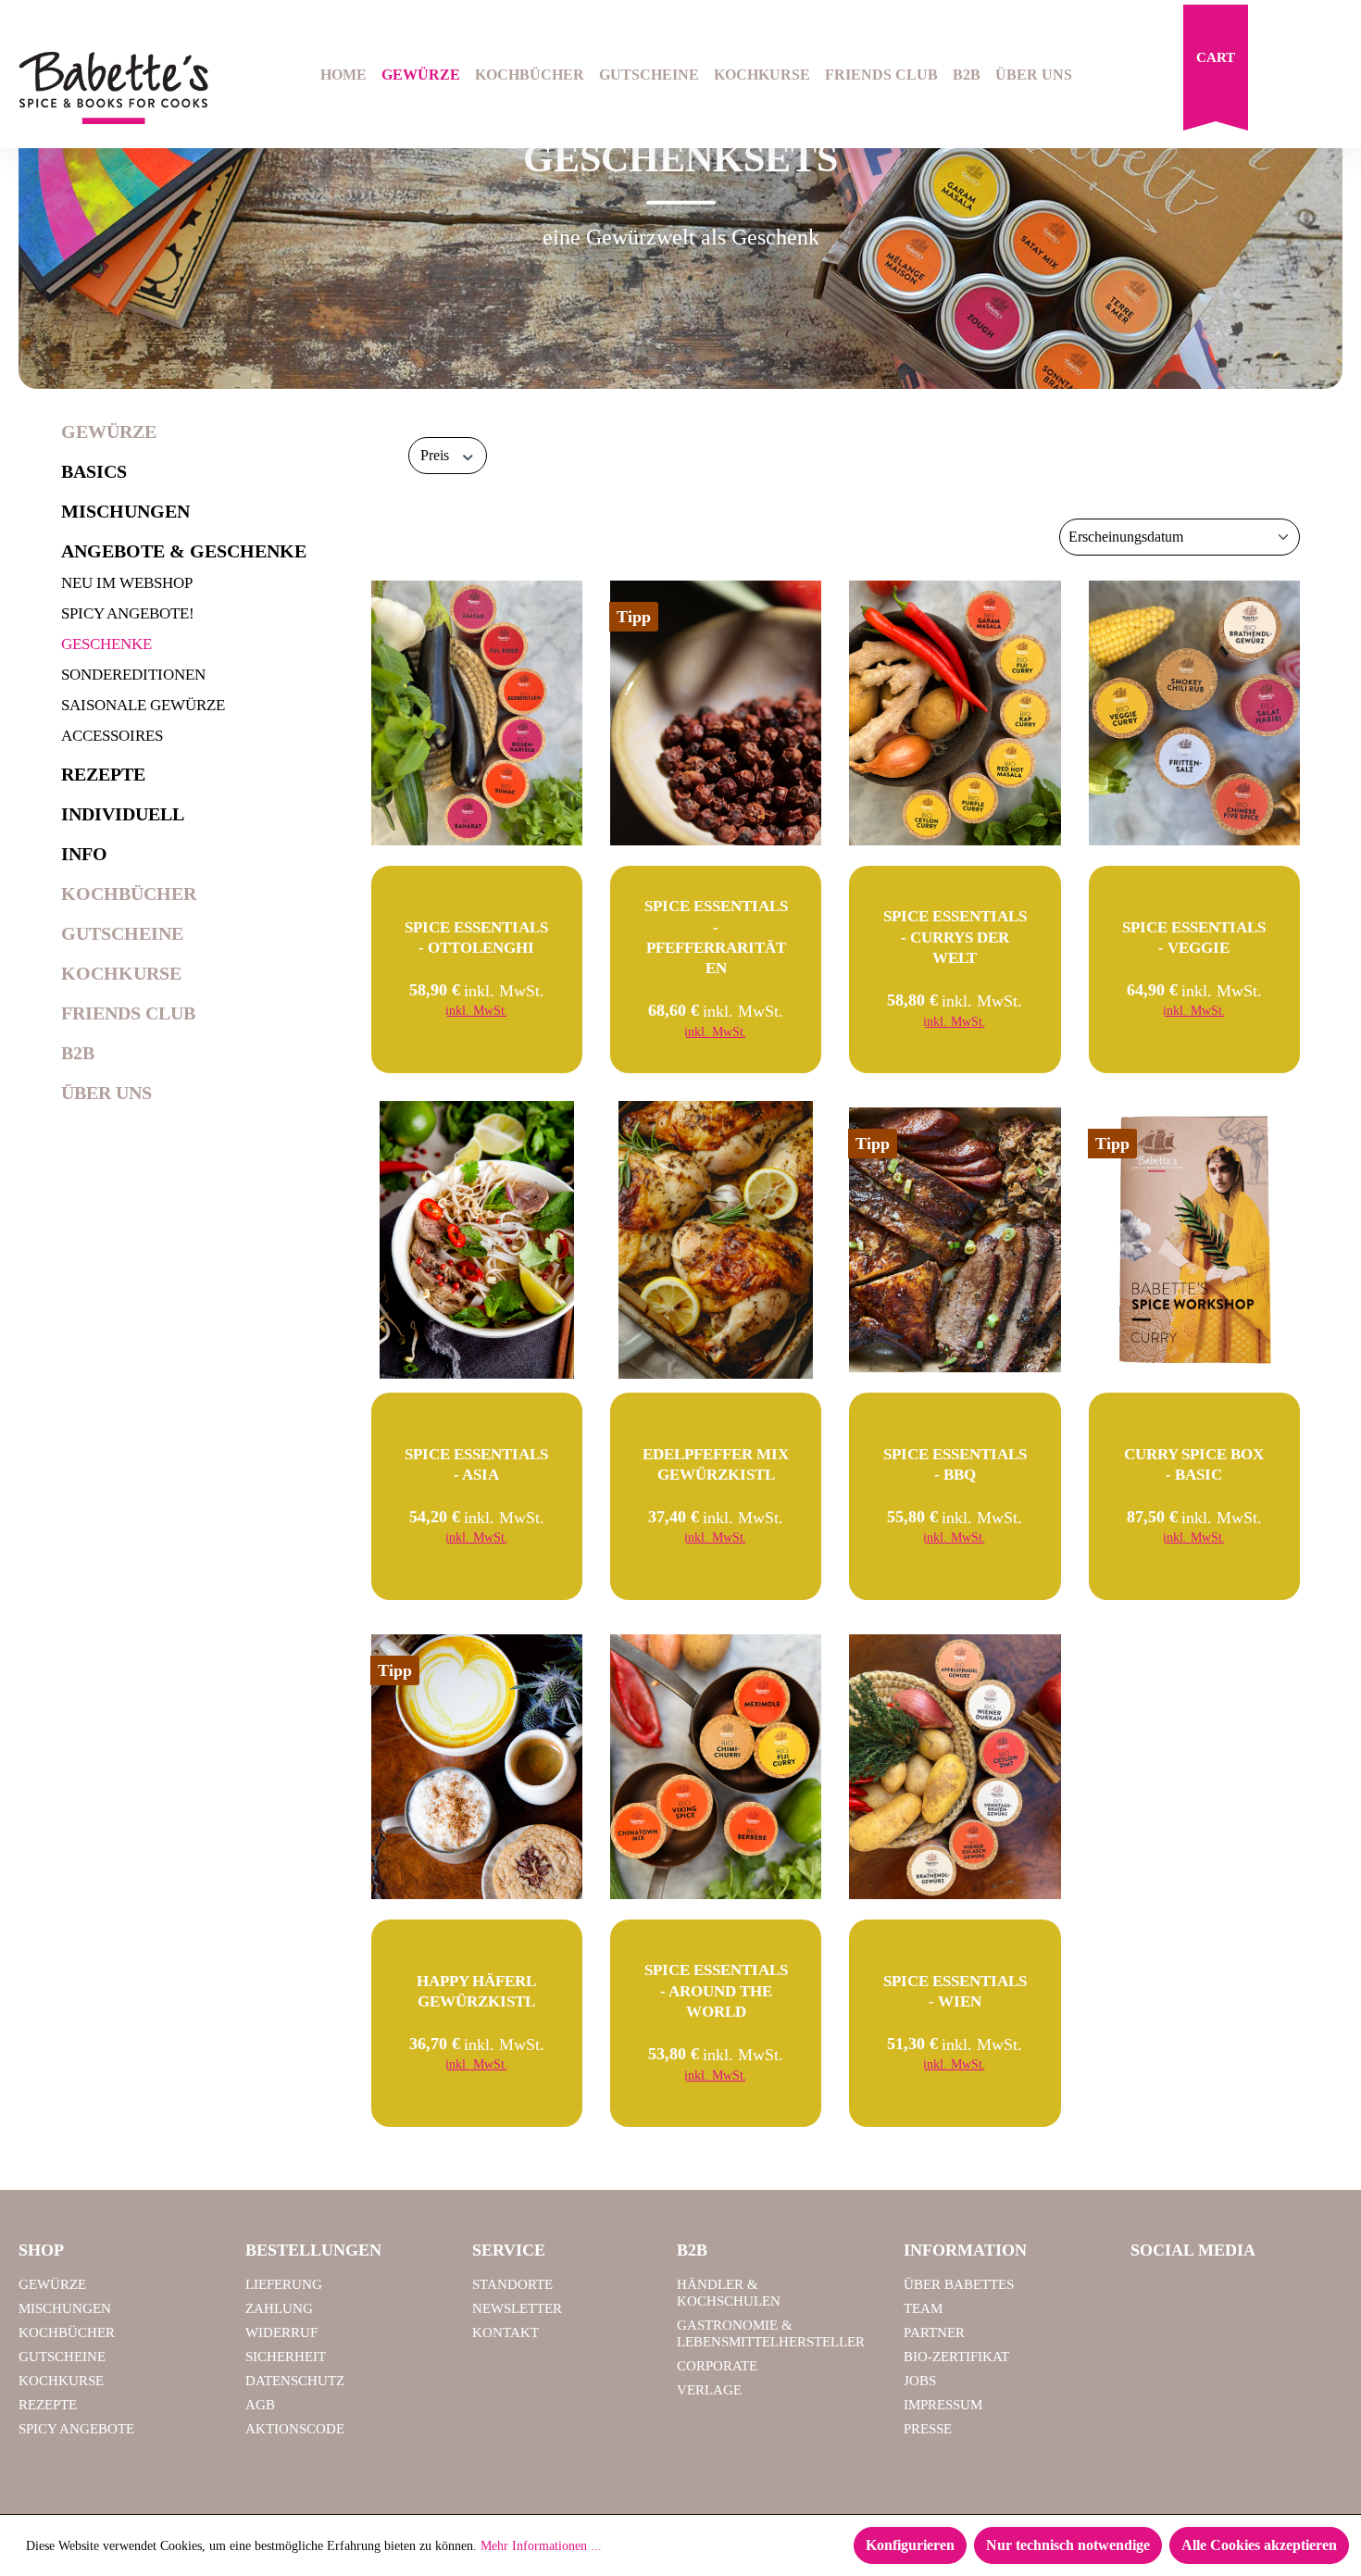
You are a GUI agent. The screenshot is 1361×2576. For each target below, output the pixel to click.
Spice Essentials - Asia (476, 1464)
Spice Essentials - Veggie (1194, 938)
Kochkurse (121, 973)
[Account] (1330, 77)
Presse (928, 2429)
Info (84, 854)
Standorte (512, 2284)
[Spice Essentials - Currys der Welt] (955, 713)
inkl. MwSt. (477, 1011)
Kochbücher (129, 894)
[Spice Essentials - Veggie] (1194, 713)
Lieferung (284, 2284)
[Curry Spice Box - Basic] (1194, 1240)
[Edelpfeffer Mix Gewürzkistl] (716, 1240)
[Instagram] (1199, 2293)
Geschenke (106, 644)
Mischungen (125, 511)
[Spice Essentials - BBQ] (955, 1240)
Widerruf (281, 2332)
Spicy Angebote (76, 2429)
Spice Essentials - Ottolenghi (476, 938)
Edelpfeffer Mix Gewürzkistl (716, 1464)
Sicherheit (286, 2357)
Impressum (943, 2405)
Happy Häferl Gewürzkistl (476, 1991)
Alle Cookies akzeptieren (1259, 2545)
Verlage (709, 2390)
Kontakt (506, 2332)
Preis (437, 455)
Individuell (123, 814)
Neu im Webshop (127, 583)
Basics (94, 471)
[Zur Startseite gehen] (113, 88)
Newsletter (517, 2308)
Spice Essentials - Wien (955, 1991)
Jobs (920, 2381)
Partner (934, 2332)
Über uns (106, 1093)
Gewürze (109, 431)
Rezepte (103, 774)
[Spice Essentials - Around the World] (716, 1767)
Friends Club (128, 1013)
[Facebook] (1152, 2293)
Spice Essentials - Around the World (716, 1990)
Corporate (717, 2366)
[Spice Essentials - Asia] (477, 1240)
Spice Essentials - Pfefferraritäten (716, 937)
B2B (78, 1053)
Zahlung (279, 2308)
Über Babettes (959, 2284)
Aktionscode (295, 2429)
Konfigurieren (910, 2545)
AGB (260, 2405)
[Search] (1283, 77)
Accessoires (112, 736)
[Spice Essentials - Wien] (955, 1767)
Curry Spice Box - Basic (1194, 1464)
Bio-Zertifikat (956, 2357)
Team (923, 2308)
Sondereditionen (133, 675)
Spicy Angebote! (128, 613)
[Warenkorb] (1216, 72)
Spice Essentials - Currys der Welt (955, 937)
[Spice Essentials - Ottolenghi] (477, 713)
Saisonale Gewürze (143, 705)
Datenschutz (295, 2381)
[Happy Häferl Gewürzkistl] (477, 1767)
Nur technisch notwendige (1068, 2545)
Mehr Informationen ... (541, 2546)
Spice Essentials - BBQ (955, 1464)
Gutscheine (122, 933)
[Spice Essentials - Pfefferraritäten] (716, 713)
